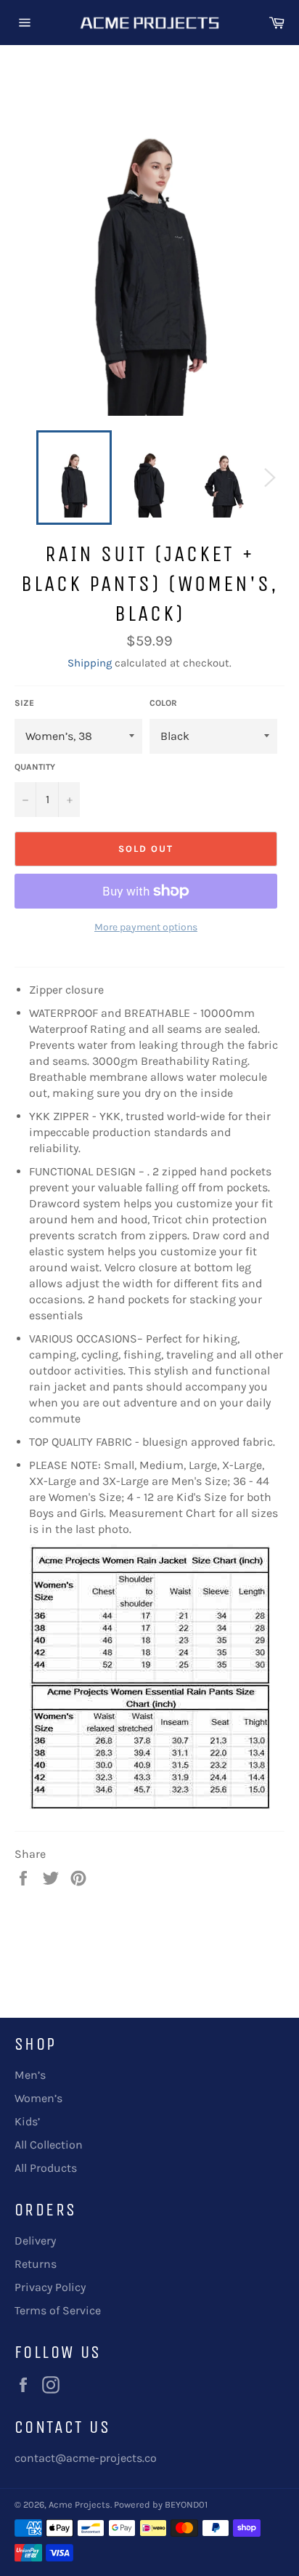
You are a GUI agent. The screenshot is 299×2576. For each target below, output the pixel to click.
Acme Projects (79, 2504)
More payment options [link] (146, 927)
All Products (46, 2168)
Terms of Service (58, 2310)
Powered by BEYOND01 (161, 2504)
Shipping (90, 663)
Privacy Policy (50, 2287)
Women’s (38, 2098)
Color (163, 703)
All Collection (49, 2145)
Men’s (30, 2075)
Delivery (35, 2241)
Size (24, 703)
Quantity (35, 767)
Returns (36, 2264)
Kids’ (27, 2121)
